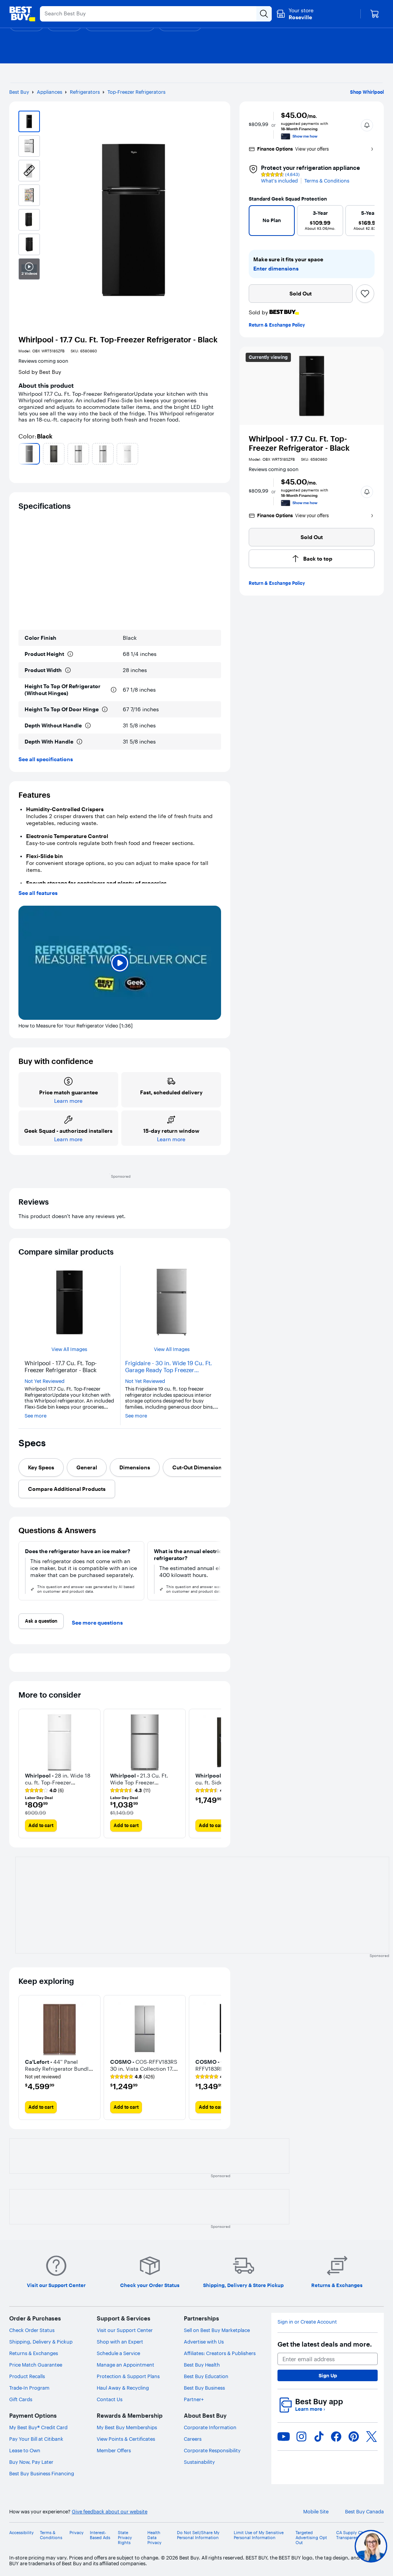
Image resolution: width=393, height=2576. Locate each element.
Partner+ (194, 2399)
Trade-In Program (29, 2388)
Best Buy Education (206, 2376)
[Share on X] (372, 2437)
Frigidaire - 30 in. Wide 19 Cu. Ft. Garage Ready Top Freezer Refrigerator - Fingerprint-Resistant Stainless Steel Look (171, 1367)
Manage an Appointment (125, 2365)
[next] (218, 454)
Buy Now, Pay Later (31, 2462)
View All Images (69, 1349)
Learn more (310, 2409)
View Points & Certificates (126, 2439)
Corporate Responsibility (212, 2450)
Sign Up (328, 2375)
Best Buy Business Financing (42, 2473)
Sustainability (199, 2462)
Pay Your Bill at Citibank (36, 2439)
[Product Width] (68, 670)
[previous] (21, 454)
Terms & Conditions (327, 181)
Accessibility (21, 2533)
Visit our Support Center (125, 2330)
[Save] (365, 294)
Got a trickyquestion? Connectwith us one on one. (324, 2546)
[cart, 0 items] (375, 14)
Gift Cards (21, 2399)
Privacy (77, 2533)
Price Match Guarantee (36, 2365)
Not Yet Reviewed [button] (45, 1381)
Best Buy (19, 92)
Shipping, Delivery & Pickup (41, 2342)
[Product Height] (70, 654)
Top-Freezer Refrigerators (136, 92)
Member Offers (114, 2450)
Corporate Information (210, 2427)
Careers (193, 2439)
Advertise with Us (204, 2342)
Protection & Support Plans (128, 2376)
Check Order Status (32, 2330)
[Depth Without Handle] (88, 725)
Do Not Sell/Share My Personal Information (198, 2535)
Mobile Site (316, 2512)
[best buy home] (22, 14)
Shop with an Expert (120, 2342)
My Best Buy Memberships (127, 2427)
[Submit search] (264, 14)
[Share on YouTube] (284, 2437)
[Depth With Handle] (79, 742)
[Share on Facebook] (336, 2437)
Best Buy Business (204, 2388)
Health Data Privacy (154, 2538)
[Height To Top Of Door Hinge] (105, 709)
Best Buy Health (202, 2365)
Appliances (50, 92)
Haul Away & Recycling (123, 2388)
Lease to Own (25, 2450)
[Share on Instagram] (301, 2437)
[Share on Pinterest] (354, 2437)
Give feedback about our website (110, 2512)
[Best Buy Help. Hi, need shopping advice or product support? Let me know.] (371, 2546)
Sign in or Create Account (307, 2322)
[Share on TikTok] (319, 2437)
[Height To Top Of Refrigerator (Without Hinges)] (114, 690)
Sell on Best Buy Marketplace (217, 2330)
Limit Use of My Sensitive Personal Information (259, 2535)
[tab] (41, 1467)
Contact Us (110, 2399)
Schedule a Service (118, 2353)
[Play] (120, 963)
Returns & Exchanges (34, 2353)
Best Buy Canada (364, 2512)
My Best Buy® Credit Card (38, 2427)
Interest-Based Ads (100, 2535)
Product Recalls (27, 2376)
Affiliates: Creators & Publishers (220, 2353)
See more (36, 1416)
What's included (279, 181)
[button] (367, 125)
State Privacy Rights (125, 2538)
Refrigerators (85, 92)
